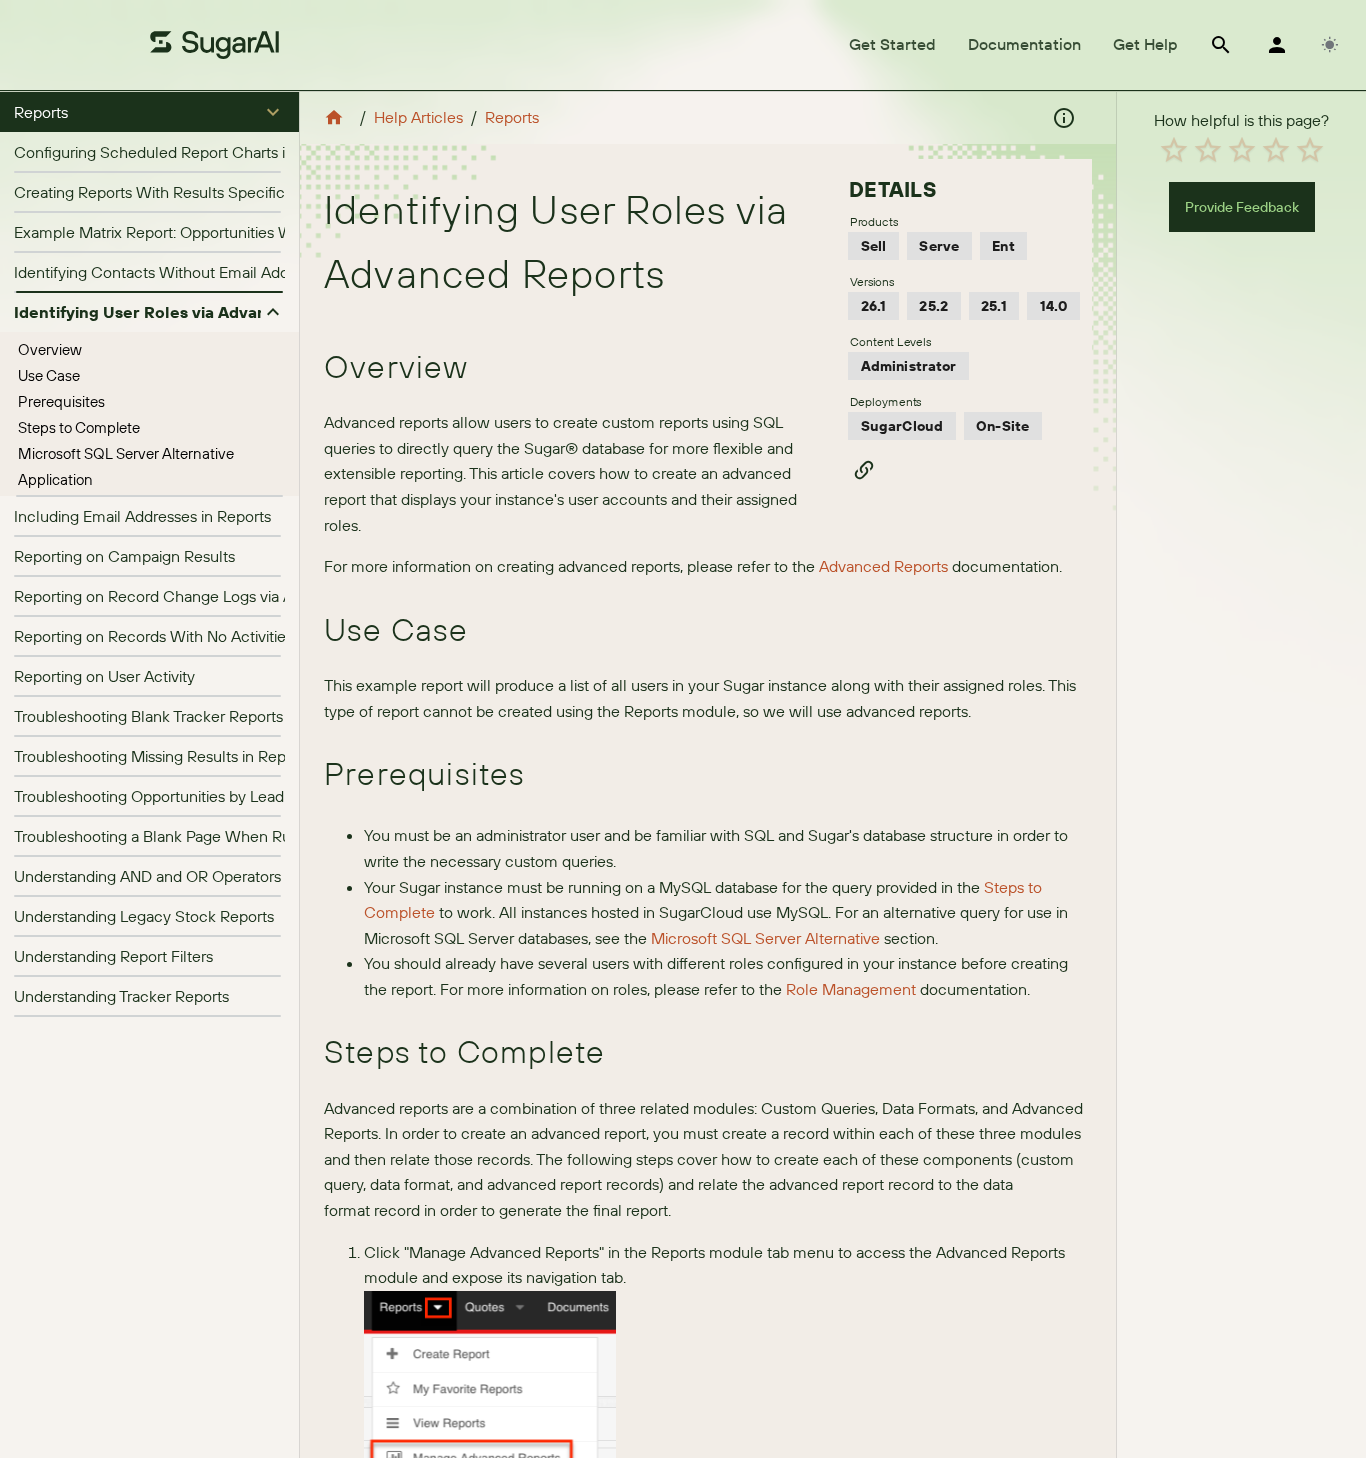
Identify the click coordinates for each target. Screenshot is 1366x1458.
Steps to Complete (79, 427)
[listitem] (149, 152)
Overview (50, 349)
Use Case (49, 375)
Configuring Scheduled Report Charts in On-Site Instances (219, 152)
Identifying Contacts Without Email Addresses (173, 272)
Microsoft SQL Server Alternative (126, 453)
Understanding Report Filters (113, 956)
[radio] (1174, 150)
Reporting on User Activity (104, 676)
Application (55, 479)
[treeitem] (149, 350)
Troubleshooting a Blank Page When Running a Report (203, 836)
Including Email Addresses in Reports (142, 516)
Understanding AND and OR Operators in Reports (184, 876)
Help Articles (418, 117)
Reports (512, 117)
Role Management (851, 989)
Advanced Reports (883, 566)
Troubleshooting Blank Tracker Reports (148, 716)
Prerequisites (61, 401)
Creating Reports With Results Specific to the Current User (219, 192)
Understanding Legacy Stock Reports (144, 916)
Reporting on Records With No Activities (153, 636)
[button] (149, 112)
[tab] (892, 45)
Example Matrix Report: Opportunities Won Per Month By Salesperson (258, 232)
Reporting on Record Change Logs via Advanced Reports (213, 596)
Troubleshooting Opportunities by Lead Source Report (202, 796)
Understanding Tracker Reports (121, 996)
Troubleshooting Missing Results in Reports (163, 756)
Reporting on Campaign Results (124, 556)
